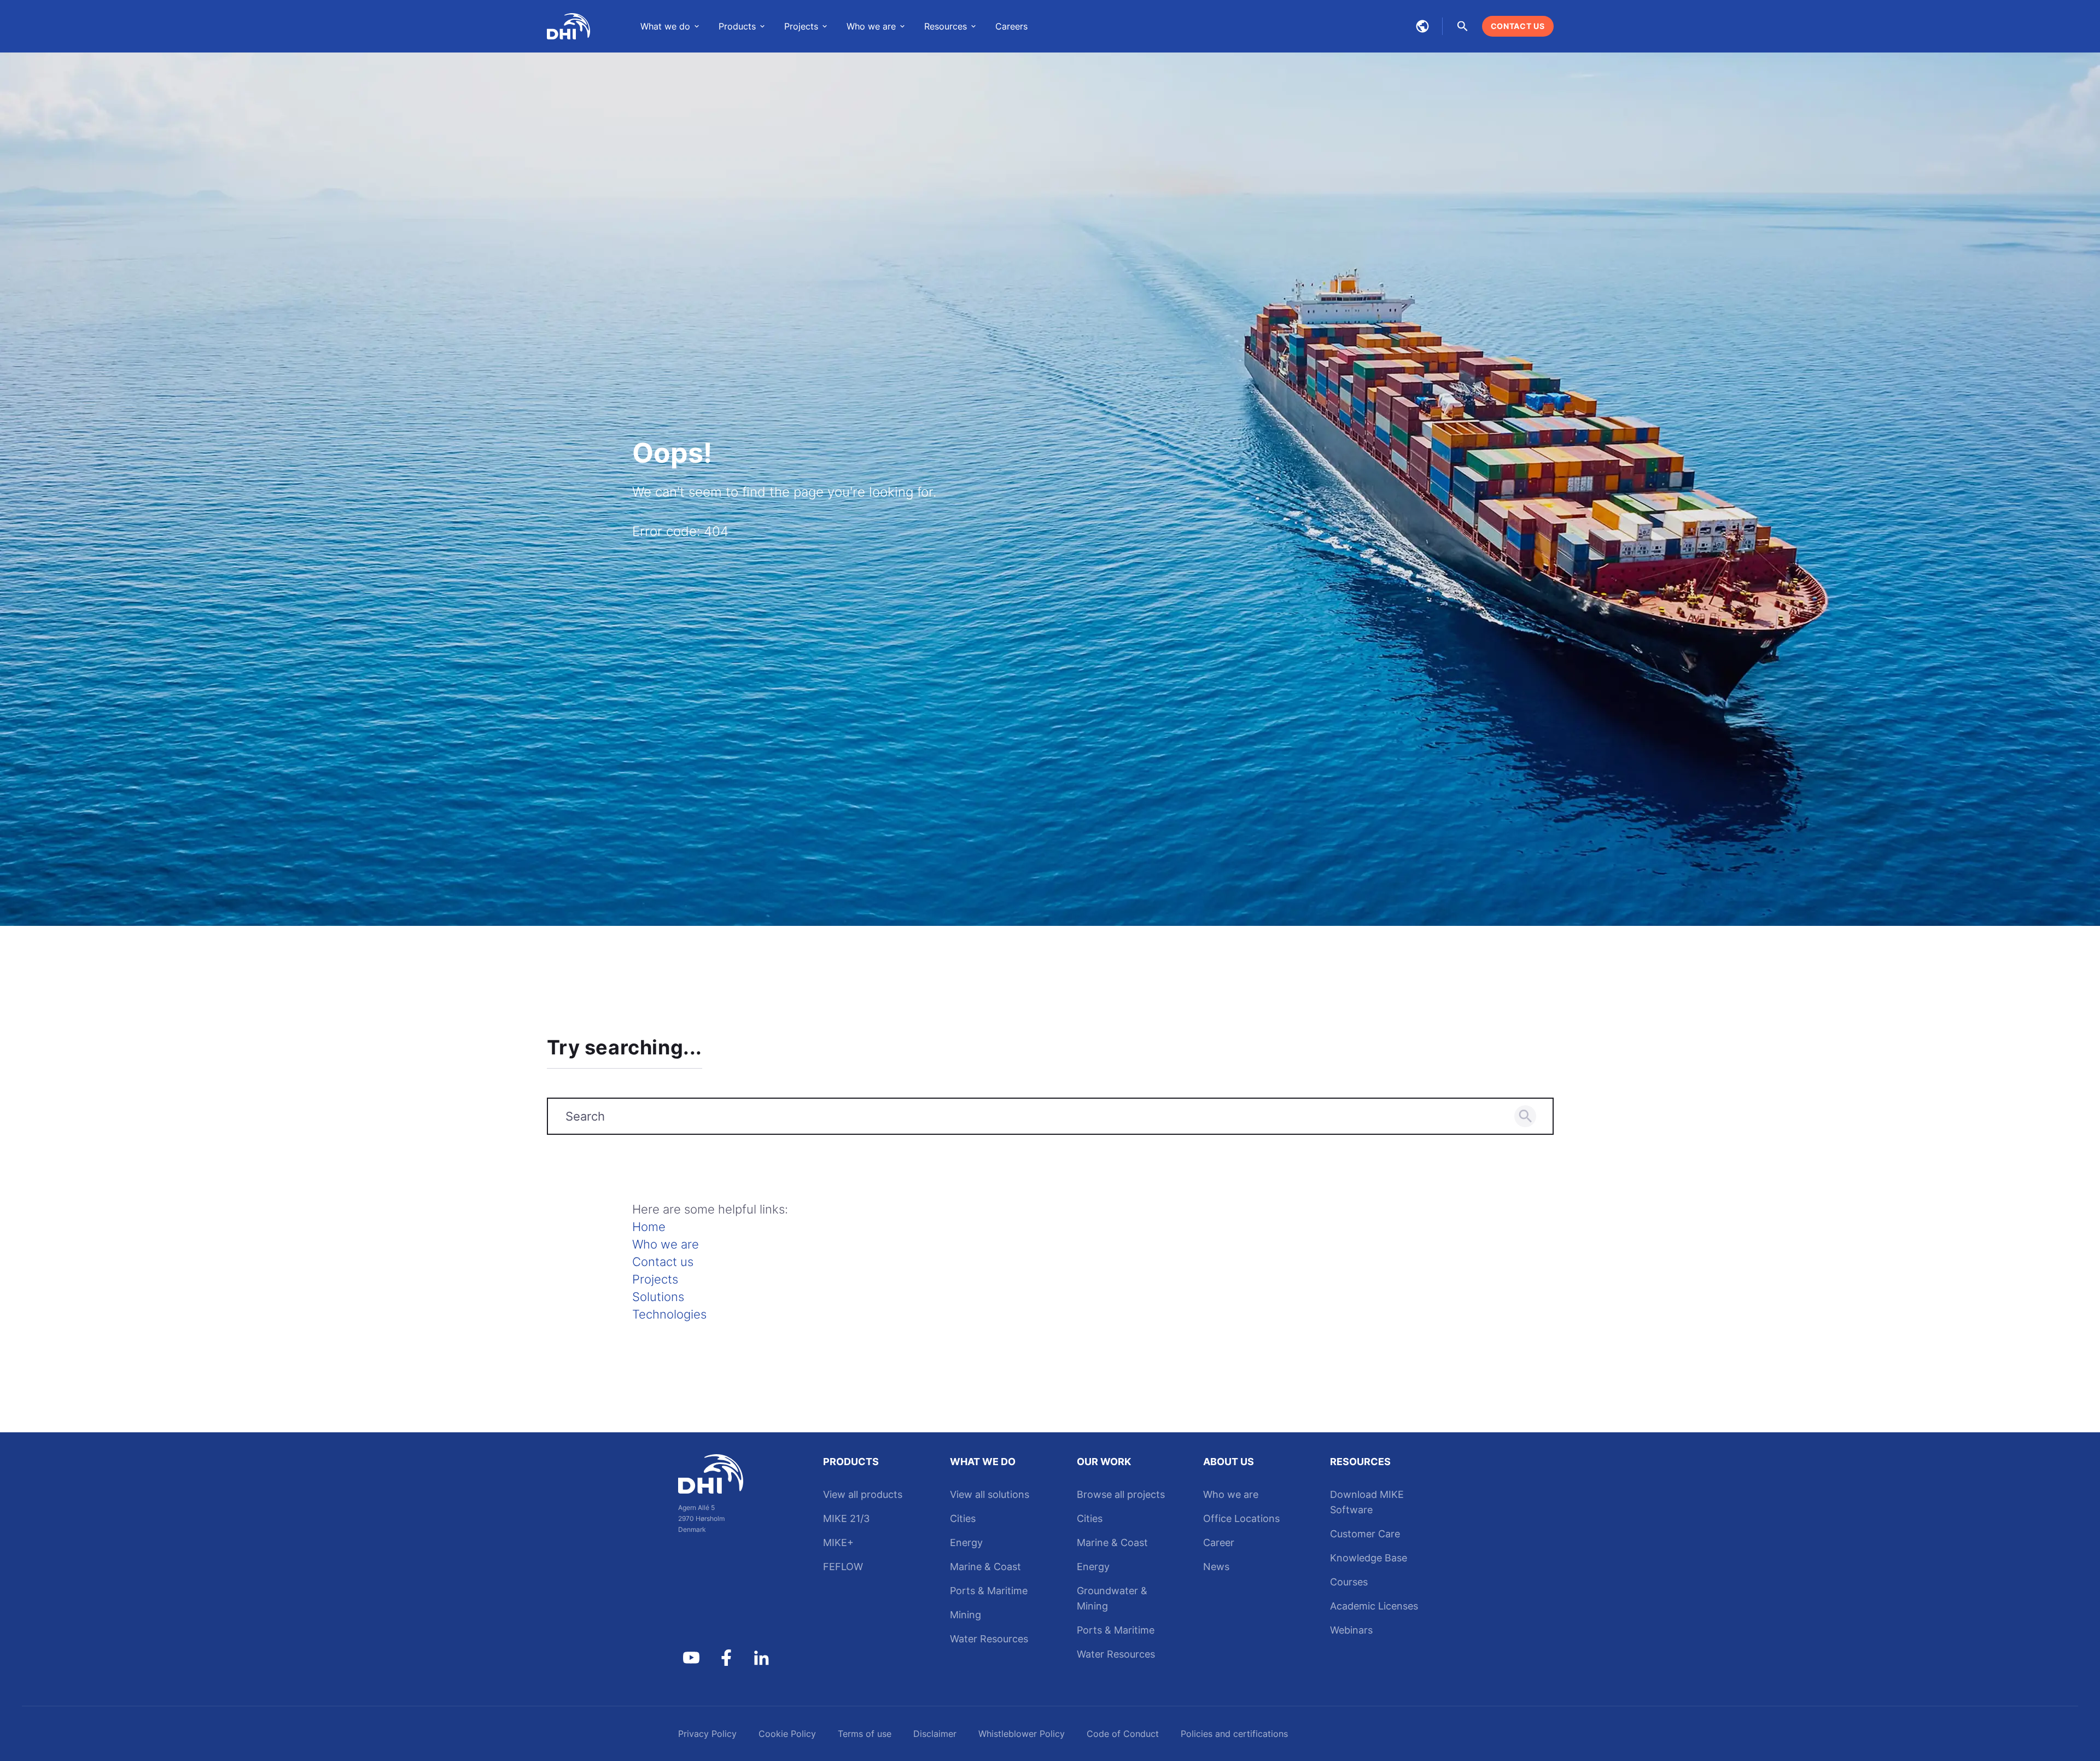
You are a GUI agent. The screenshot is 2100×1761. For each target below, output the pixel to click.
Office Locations (1241, 1518)
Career (1219, 1543)
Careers (1011, 26)
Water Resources (989, 1639)
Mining (966, 1615)
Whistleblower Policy (1022, 1734)
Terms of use (865, 1734)
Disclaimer (935, 1734)
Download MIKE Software (1367, 1502)
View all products (863, 1494)
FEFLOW (843, 1567)
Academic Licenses (1374, 1606)
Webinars (1351, 1630)
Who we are (666, 1244)
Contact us (663, 1262)
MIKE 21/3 (846, 1518)
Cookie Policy (787, 1734)
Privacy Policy (707, 1734)
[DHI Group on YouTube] (691, 1658)
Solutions (658, 1297)
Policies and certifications (1234, 1734)
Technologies (669, 1314)
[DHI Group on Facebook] (726, 1658)
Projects (655, 1279)
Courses (1349, 1582)
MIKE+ (838, 1543)
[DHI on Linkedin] (761, 1658)
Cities (963, 1518)
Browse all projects (1121, 1494)
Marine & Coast (985, 1567)
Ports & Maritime (989, 1591)
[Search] (1525, 1116)
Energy (966, 1543)
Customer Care (1365, 1534)
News (1216, 1567)
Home (649, 1227)
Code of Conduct (1123, 1734)
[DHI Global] (569, 26)
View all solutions (990, 1494)
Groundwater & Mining (1112, 1598)
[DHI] (726, 1474)
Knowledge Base (1369, 1558)
